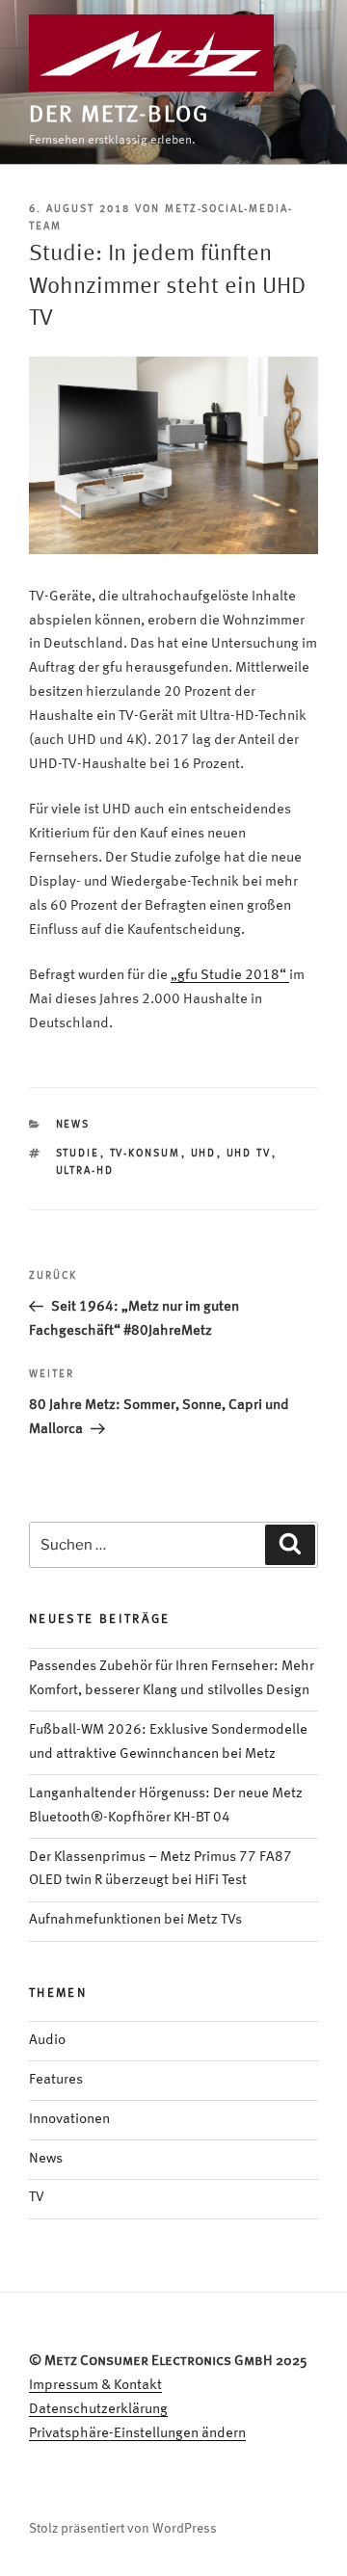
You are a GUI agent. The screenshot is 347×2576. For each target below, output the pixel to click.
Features (56, 2080)
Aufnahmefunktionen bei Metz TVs (135, 1920)
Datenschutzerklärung (98, 2410)
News (73, 1125)
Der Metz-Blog (119, 116)
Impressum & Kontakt (95, 2386)
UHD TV (249, 1154)
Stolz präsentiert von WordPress (123, 2529)
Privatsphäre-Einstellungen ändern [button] (137, 2434)
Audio (47, 2041)
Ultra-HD (85, 1171)
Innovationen (69, 2120)
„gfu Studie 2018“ (230, 976)
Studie (78, 1154)
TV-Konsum (146, 1154)
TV (37, 2198)
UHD (204, 1154)
